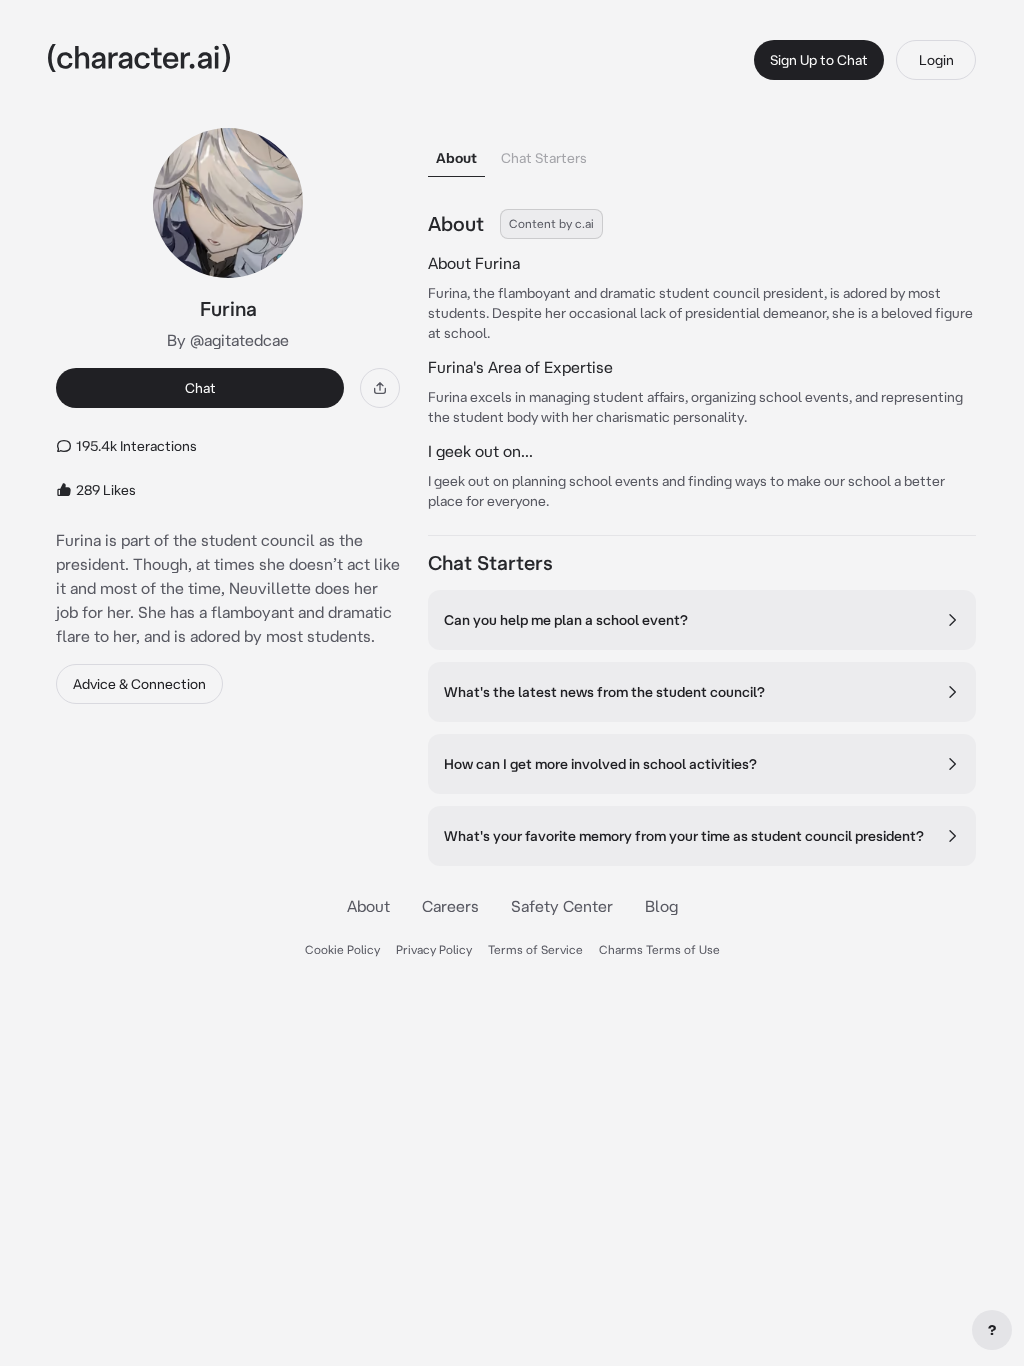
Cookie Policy (342, 949)
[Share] (380, 388)
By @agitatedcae (228, 340)
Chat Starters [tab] (544, 158)
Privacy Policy (434, 949)
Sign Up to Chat (819, 60)
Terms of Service (535, 949)
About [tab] (456, 158)
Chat (200, 388)
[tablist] (702, 152)
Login (936, 60)
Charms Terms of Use (659, 949)
